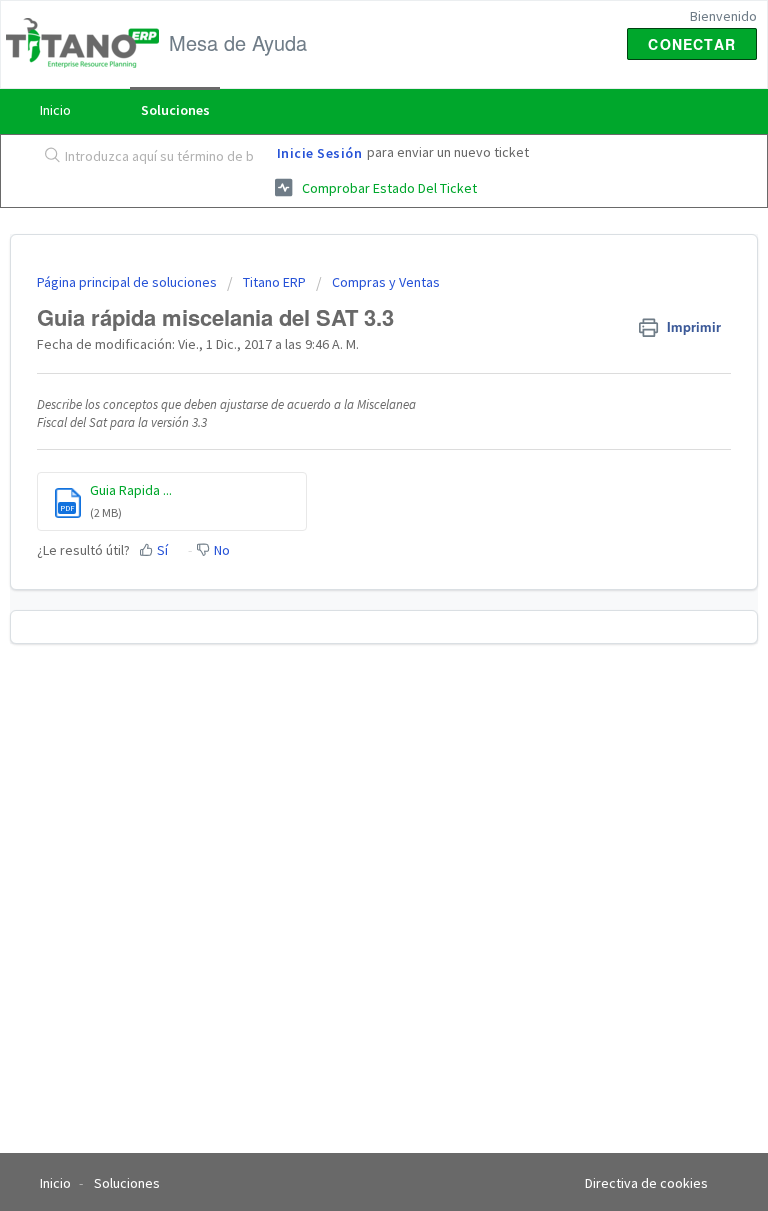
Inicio (55, 110)
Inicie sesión (320, 153)
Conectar (692, 44)
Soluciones (175, 110)
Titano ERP (274, 282)
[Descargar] (347, 595)
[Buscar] (48, 157)
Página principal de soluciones (128, 282)
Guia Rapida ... (131, 490)
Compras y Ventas (386, 282)
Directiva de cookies (646, 1183)
